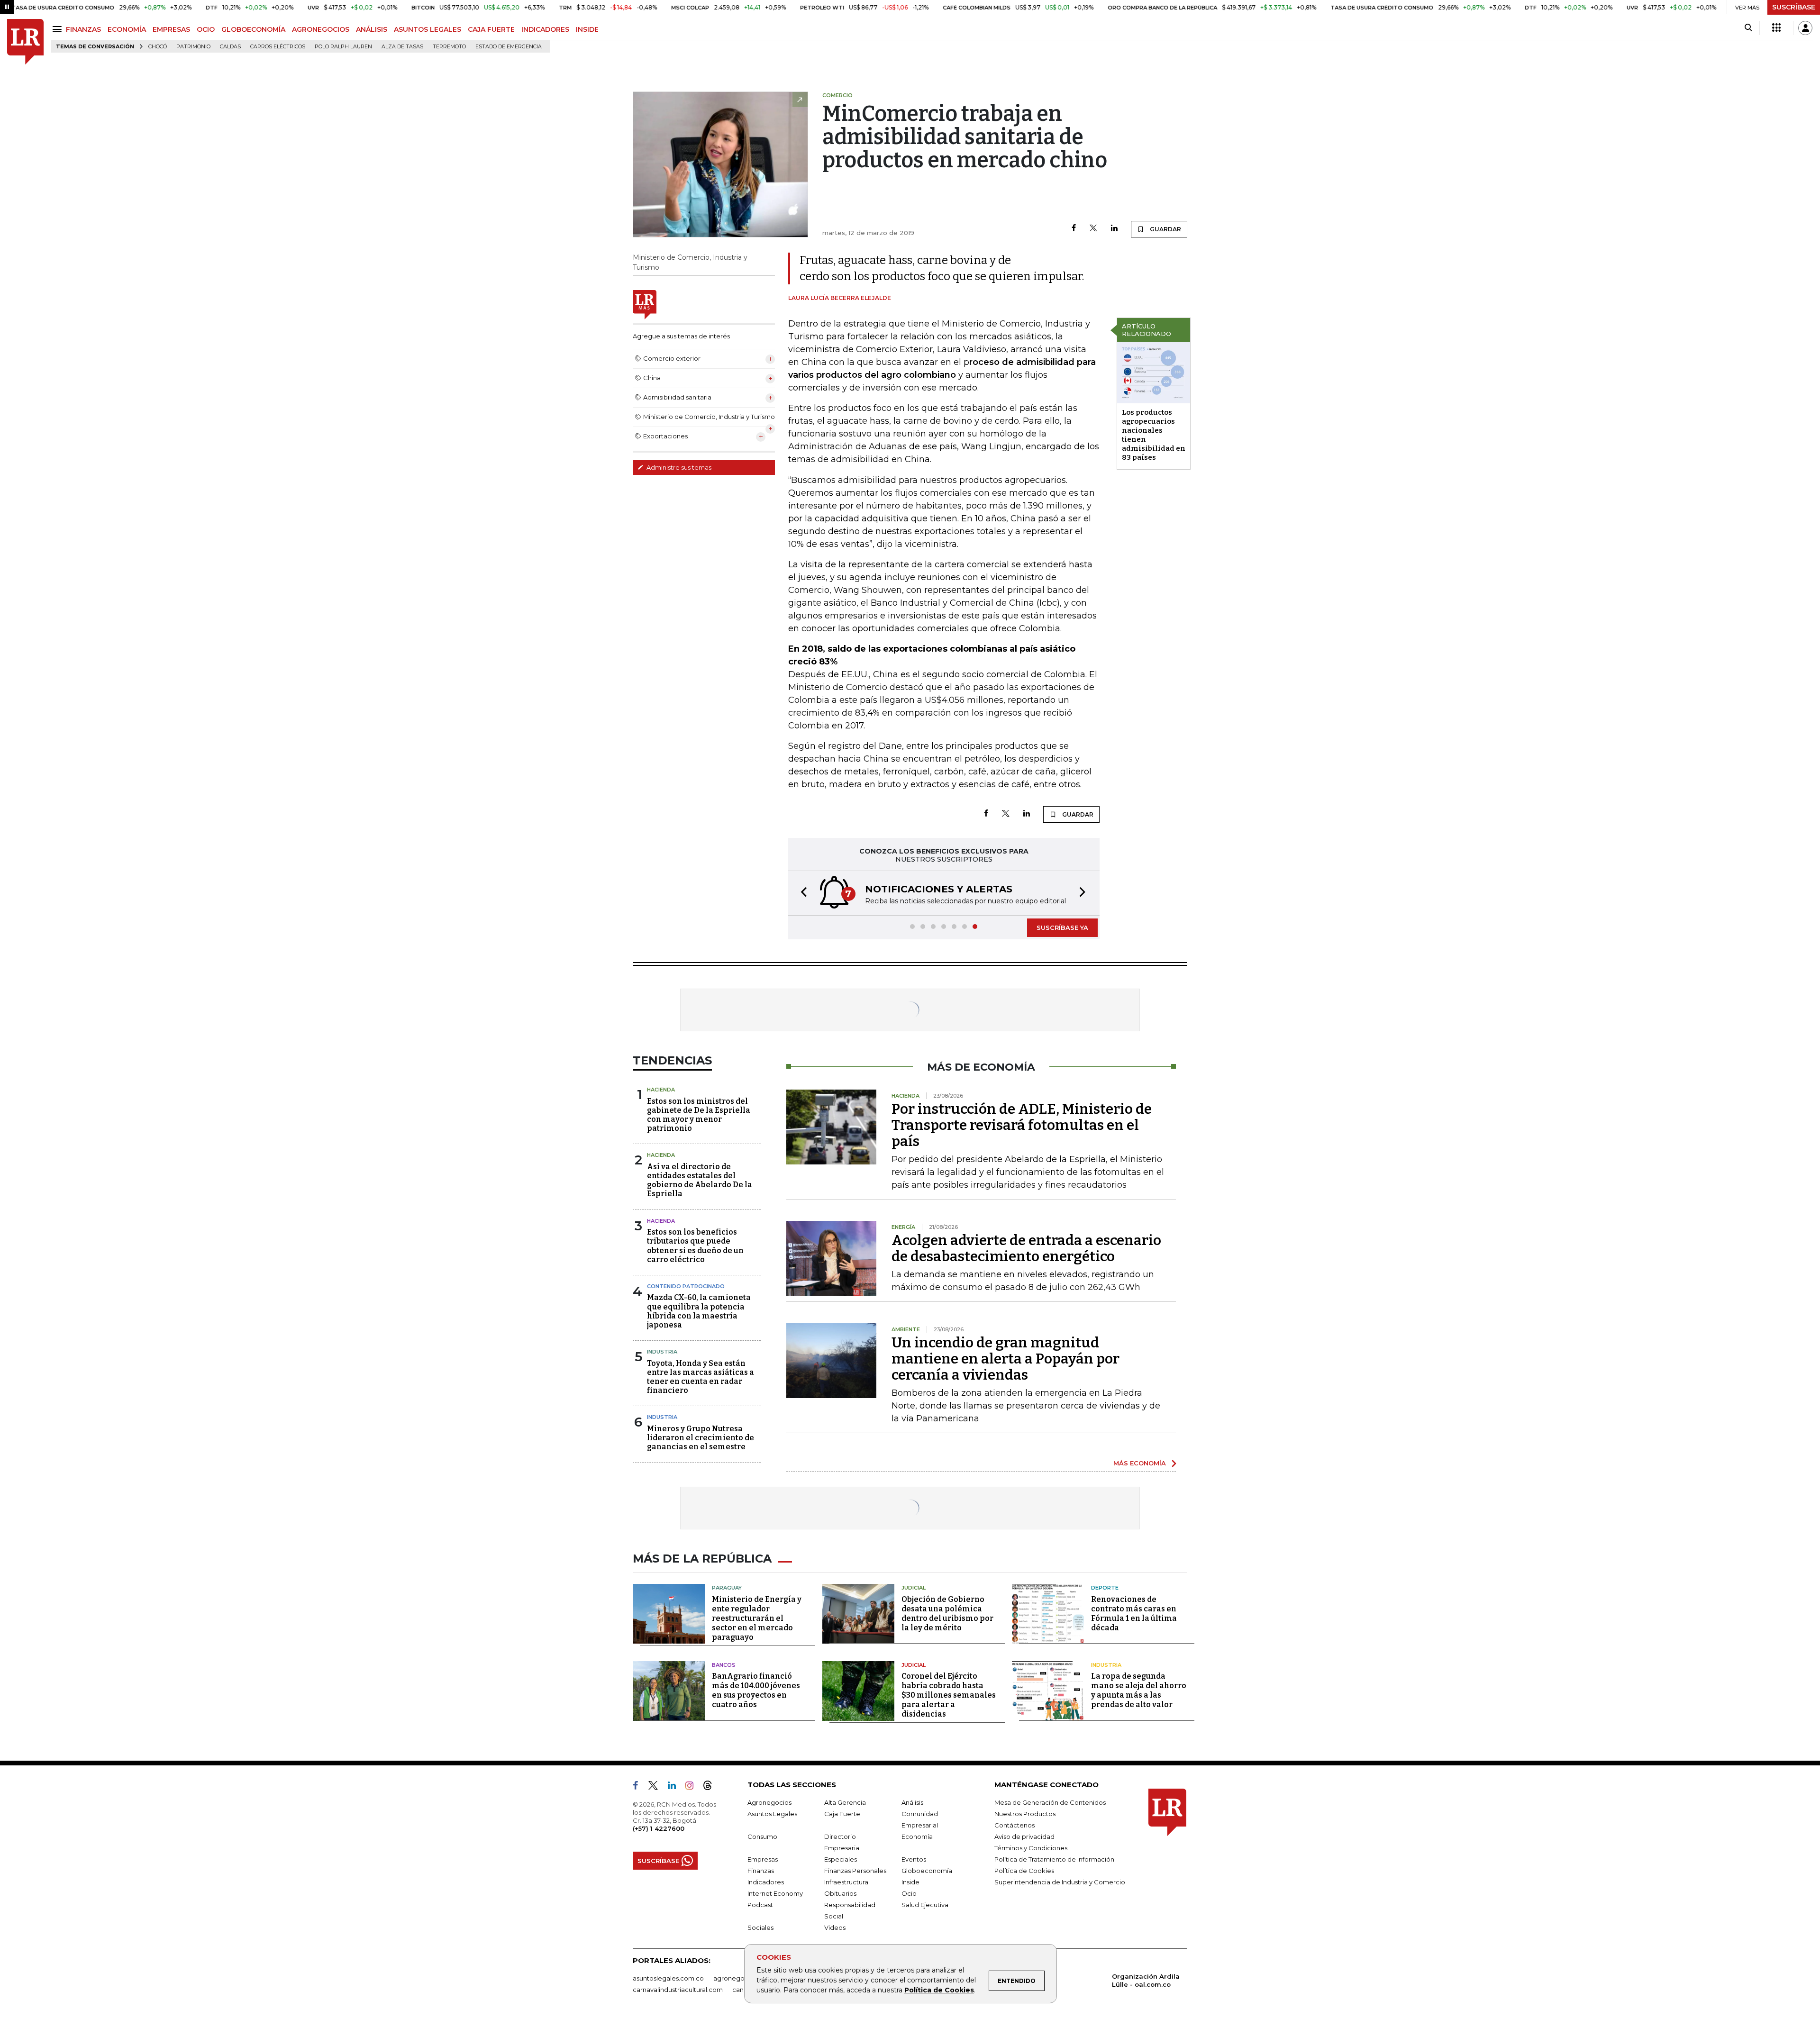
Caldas (230, 47)
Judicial (914, 1588)
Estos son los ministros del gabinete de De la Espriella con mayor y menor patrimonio (699, 1115)
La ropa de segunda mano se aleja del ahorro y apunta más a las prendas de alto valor (1139, 1690)
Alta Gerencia (845, 1802)
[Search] (1748, 28)
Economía (917, 1836)
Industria (662, 1352)
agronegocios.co (740, 1978)
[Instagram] (693, 1787)
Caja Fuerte (842, 1814)
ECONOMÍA (127, 29)
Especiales (841, 1859)
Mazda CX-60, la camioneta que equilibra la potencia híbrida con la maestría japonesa (699, 1311)
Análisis (912, 1802)
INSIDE (587, 29)
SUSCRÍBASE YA (1062, 927)
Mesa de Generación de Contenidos (1050, 1802)
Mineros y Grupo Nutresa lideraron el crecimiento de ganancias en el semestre (701, 1438)
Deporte (1105, 1588)
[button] (801, 893)
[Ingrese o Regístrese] (1805, 28)
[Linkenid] (676, 1787)
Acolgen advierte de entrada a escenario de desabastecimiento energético (1026, 1248)
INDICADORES (545, 29)
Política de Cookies (939, 1990)
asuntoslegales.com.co (668, 1978)
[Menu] (59, 29)
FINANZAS (83, 29)
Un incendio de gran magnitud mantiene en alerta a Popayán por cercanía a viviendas (1006, 1359)
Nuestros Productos (1025, 1814)
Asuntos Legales (772, 1814)
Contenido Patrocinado (686, 1286)
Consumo (762, 1836)
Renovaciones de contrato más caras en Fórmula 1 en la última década (1134, 1613)
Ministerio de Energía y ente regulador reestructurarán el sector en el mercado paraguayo (757, 1618)
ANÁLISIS (372, 29)
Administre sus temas (678, 467)
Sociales (760, 1927)
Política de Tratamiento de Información (1054, 1859)
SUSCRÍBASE (1794, 7)
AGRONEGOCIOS (321, 29)
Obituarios (840, 1893)
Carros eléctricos (278, 47)
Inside (910, 1882)
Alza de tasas (402, 47)
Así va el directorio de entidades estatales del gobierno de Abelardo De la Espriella (700, 1180)
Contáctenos (1015, 1825)
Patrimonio (193, 47)
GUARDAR (1165, 229)
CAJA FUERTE (491, 29)
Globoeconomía (927, 1871)
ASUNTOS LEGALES (428, 29)
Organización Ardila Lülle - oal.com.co (1146, 1980)
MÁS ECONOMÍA (1140, 1463)
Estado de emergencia (509, 47)
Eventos (914, 1859)
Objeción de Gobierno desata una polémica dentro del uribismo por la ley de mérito (947, 1613)
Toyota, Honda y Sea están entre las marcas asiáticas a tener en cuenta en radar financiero (701, 1377)
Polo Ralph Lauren (343, 47)
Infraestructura (846, 1882)
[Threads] (711, 1787)
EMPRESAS (171, 29)
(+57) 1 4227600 (659, 1828)
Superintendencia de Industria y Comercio (1060, 1882)
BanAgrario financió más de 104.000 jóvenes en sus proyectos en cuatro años (756, 1690)
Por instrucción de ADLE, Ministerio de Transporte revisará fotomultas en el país (1022, 1125)
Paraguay (727, 1588)
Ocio (909, 1893)
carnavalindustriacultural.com (678, 1990)
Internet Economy (775, 1893)
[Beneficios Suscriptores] (1776, 28)
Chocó (158, 47)
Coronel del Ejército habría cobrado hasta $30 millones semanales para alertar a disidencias (949, 1695)
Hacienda (661, 1090)
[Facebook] (1074, 229)
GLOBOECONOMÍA (253, 29)
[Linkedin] (1114, 229)
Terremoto (449, 47)
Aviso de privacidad (1024, 1836)
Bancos (724, 1665)
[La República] (25, 42)
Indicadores (766, 1882)
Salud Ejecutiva (925, 1905)
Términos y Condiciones (1031, 1848)
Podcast (760, 1905)
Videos (835, 1927)
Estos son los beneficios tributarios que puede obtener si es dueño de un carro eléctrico (695, 1246)
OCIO (206, 29)
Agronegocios (769, 1802)
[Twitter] (1093, 229)
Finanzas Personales (855, 1871)
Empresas (763, 1859)
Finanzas (761, 1871)
